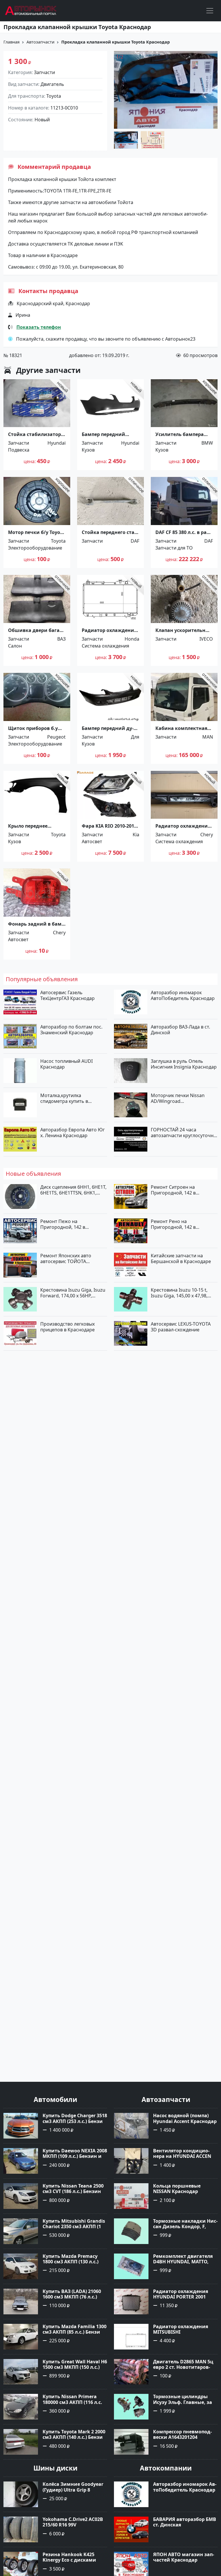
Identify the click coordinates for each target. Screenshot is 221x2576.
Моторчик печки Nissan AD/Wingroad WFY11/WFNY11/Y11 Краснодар (178, 1098)
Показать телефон (39, 327)
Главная (12, 42)
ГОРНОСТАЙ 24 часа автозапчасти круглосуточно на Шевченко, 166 (184, 1133)
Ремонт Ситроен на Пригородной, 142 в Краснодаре (173, 1190)
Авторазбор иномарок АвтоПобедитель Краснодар (183, 995)
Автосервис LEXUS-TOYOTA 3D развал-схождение (181, 1327)
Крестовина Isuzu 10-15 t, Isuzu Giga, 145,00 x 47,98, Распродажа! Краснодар (179, 1293)
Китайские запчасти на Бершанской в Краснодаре (181, 1258)
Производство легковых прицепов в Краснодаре (67, 1327)
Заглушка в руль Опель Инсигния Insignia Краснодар (184, 1064)
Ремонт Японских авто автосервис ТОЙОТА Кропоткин (66, 1258)
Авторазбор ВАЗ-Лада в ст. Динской (180, 1030)
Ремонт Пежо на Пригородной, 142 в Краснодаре (63, 1224)
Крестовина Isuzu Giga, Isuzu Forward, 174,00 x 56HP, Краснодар (73, 1293)
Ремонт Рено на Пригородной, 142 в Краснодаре (173, 1224)
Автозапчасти (40, 42)
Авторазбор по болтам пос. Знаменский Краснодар (71, 1030)
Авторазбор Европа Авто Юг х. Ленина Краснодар (73, 1133)
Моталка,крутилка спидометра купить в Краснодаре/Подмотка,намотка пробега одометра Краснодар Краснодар (72, 1098)
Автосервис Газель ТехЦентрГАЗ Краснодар (67, 995)
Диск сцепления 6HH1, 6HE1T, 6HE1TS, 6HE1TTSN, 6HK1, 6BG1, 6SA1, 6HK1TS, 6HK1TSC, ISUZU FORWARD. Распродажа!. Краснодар (74, 1190)
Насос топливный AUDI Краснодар (66, 1064)
